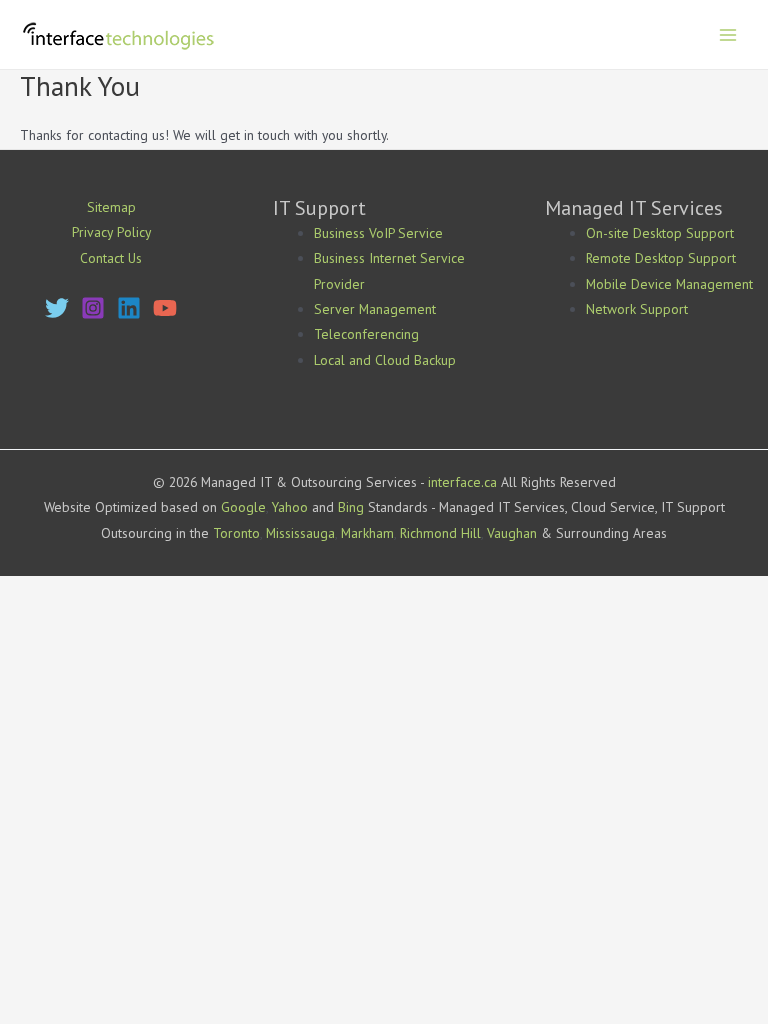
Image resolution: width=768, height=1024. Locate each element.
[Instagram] (93, 308)
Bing (351, 507)
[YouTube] (165, 308)
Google (243, 507)
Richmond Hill (440, 533)
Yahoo (290, 507)
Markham (367, 533)
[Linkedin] (129, 308)
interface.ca (462, 482)
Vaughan (512, 533)
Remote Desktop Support (661, 258)
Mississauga (300, 533)
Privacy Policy (111, 232)
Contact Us (111, 258)
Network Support (637, 309)
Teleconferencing (366, 334)
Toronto (236, 533)
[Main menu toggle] (728, 34)
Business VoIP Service (378, 233)
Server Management (375, 309)
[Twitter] (57, 308)
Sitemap (111, 207)
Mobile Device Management (669, 284)
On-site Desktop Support (660, 233)
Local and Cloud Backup (385, 360)
